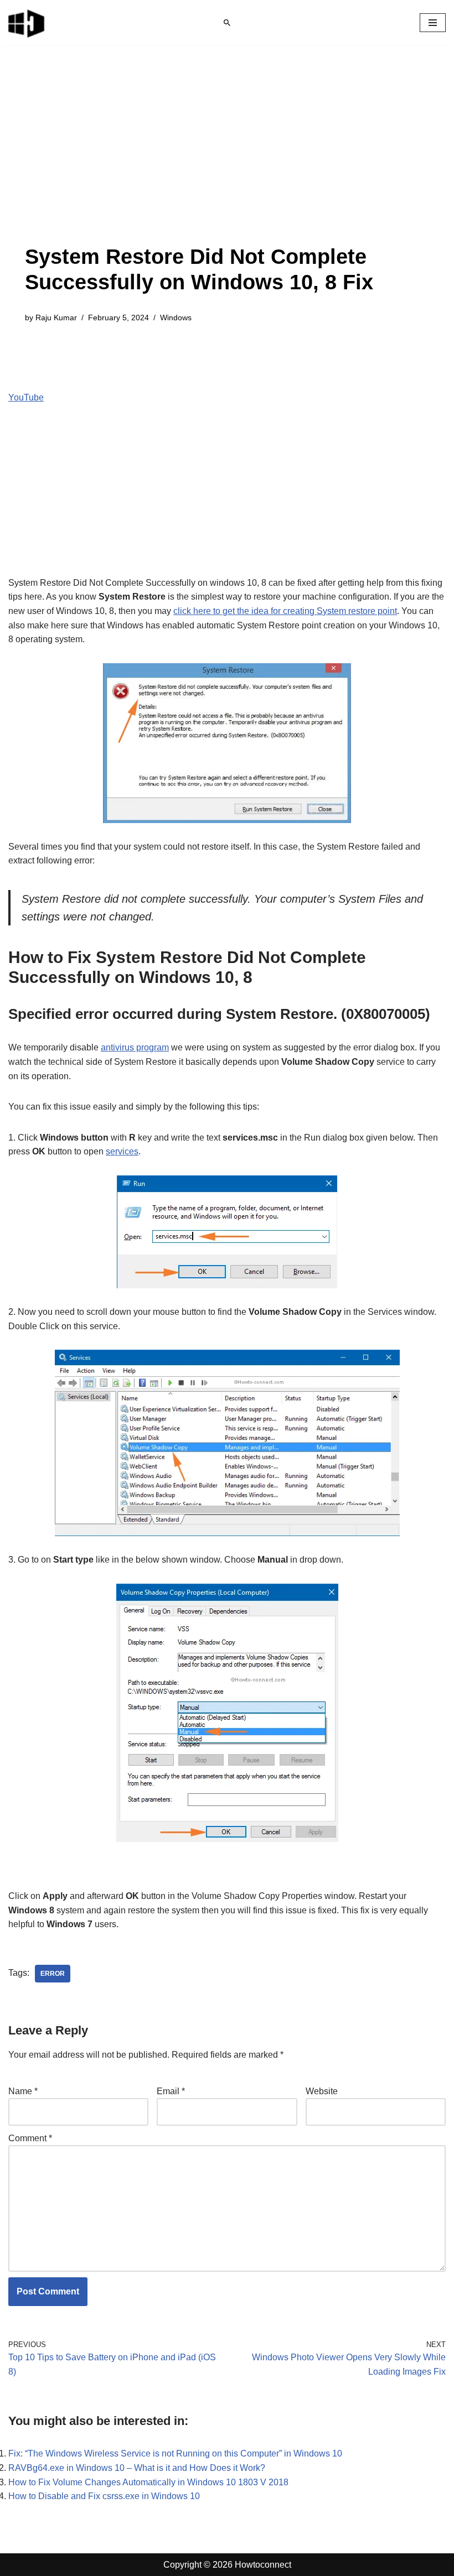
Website (322, 2091)
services (122, 1151)
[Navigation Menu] (433, 23)
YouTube (26, 397)
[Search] (227, 23)
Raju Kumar (56, 318)
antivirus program (135, 1047)
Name (23, 2091)
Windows (176, 318)
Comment (30, 2138)
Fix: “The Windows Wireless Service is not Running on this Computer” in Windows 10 (175, 2453)
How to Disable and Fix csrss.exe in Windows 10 (104, 2496)
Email (171, 2091)
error (53, 1974)
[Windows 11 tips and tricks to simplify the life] (27, 23)
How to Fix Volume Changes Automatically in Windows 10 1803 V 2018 (148, 2482)
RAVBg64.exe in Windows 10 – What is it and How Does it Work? (137, 2468)
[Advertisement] (227, 162)
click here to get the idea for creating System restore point (285, 611)
